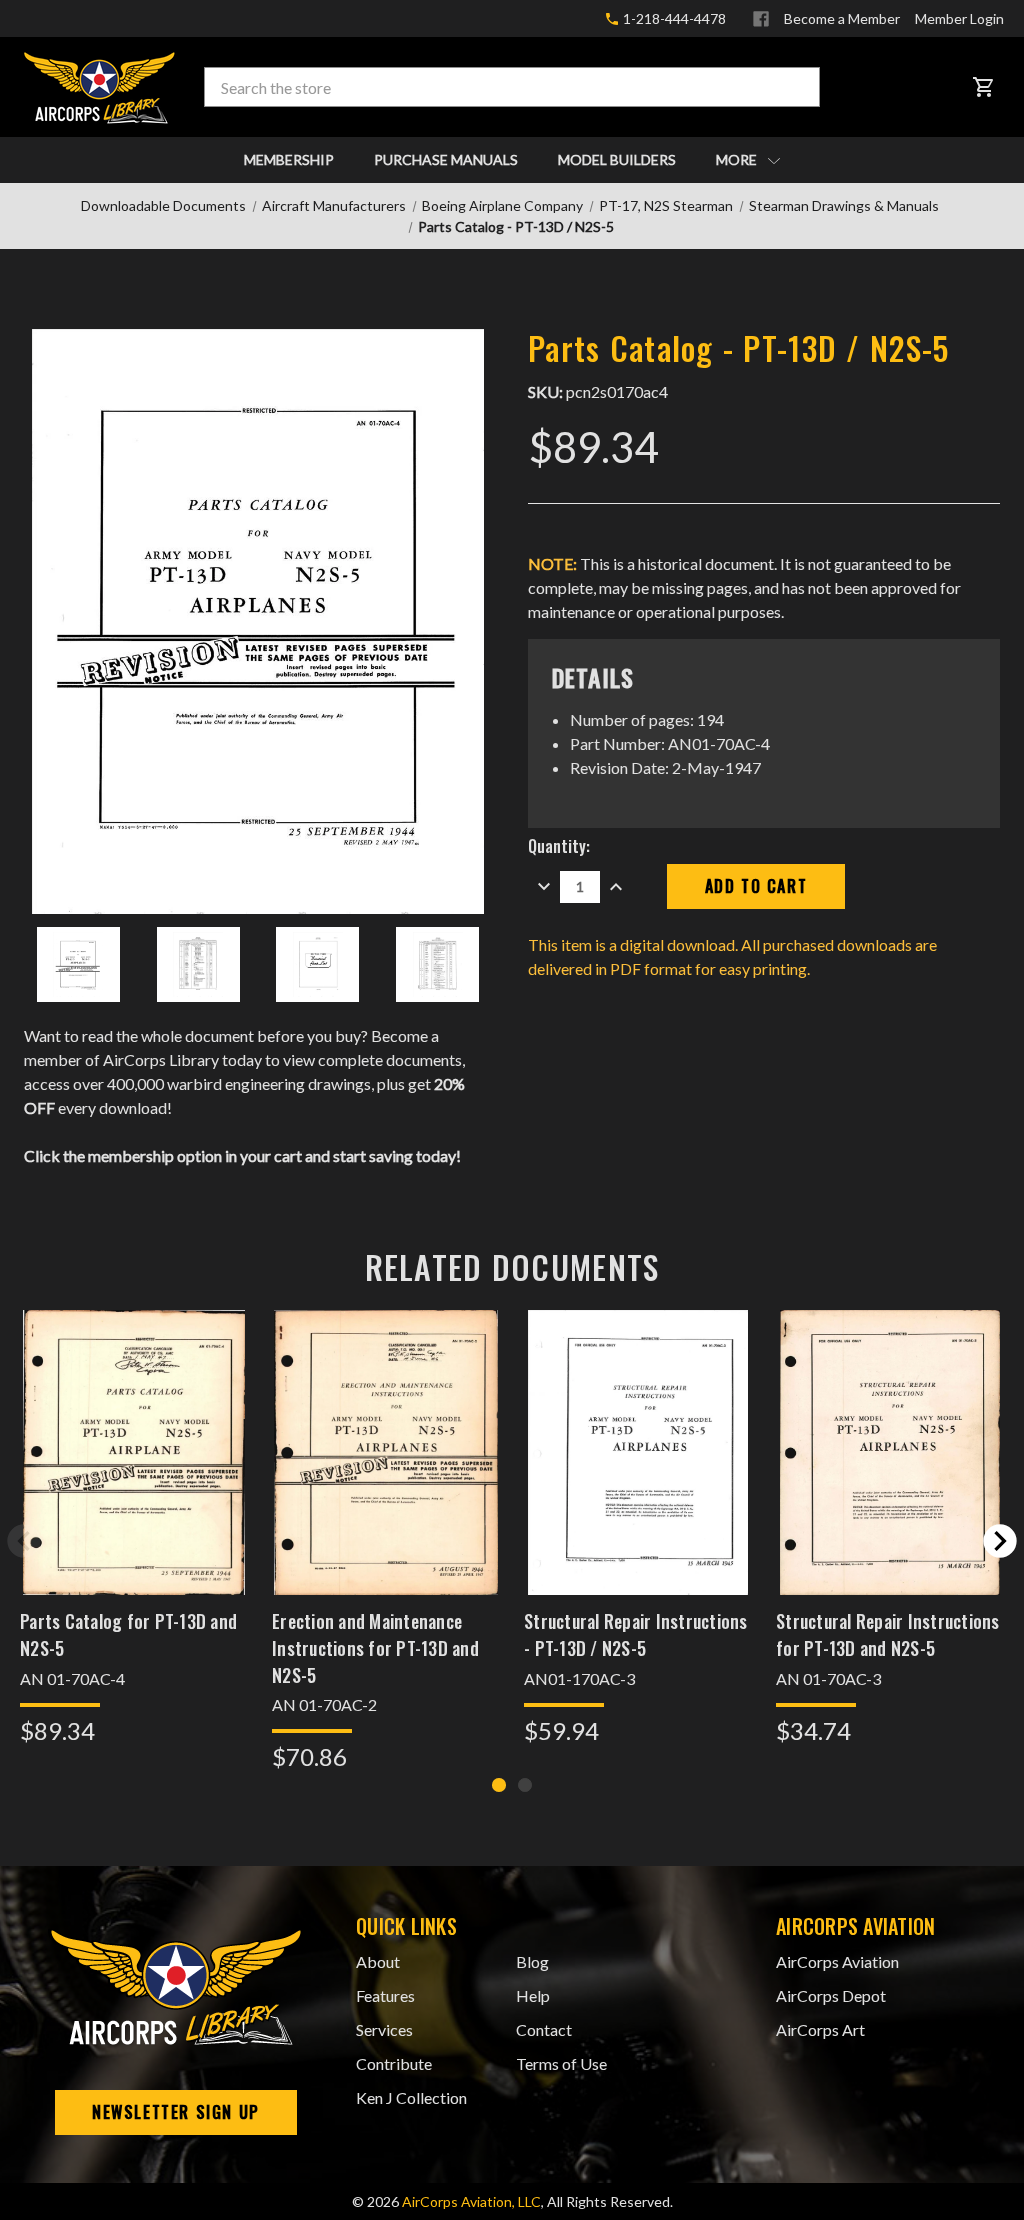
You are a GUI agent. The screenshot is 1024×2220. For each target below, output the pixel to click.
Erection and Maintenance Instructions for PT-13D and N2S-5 (375, 1648)
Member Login (959, 18)
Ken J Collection (411, 2097)
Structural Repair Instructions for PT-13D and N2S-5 (888, 1634)
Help (533, 1995)
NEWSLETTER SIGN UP (176, 2112)
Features (385, 1995)
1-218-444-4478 (673, 18)
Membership (289, 159)
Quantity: (559, 846)
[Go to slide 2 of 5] (1000, 1541)
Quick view (134, 1426)
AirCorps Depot (831, 1995)
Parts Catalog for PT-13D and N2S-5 (128, 1634)
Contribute (394, 2063)
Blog (532, 1961)
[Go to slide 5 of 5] (24, 1541)
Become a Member (842, 18)
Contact (544, 2029)
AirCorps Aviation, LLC (471, 2201)
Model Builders (617, 159)
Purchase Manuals (446, 159)
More (738, 159)
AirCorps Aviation (837, 1961)
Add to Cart (134, 1478)
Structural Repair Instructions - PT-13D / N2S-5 (636, 1634)
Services (384, 2029)
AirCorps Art (820, 2029)
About (378, 1961)
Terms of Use (561, 2063)
